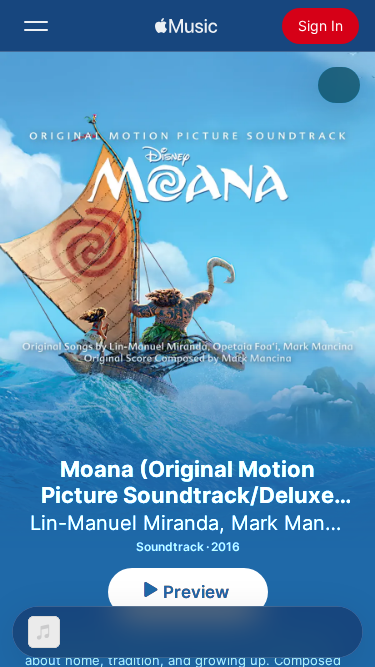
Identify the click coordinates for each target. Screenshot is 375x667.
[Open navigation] (36, 26)
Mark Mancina (297, 523)
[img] (186, 26)
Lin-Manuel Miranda (124, 523)
